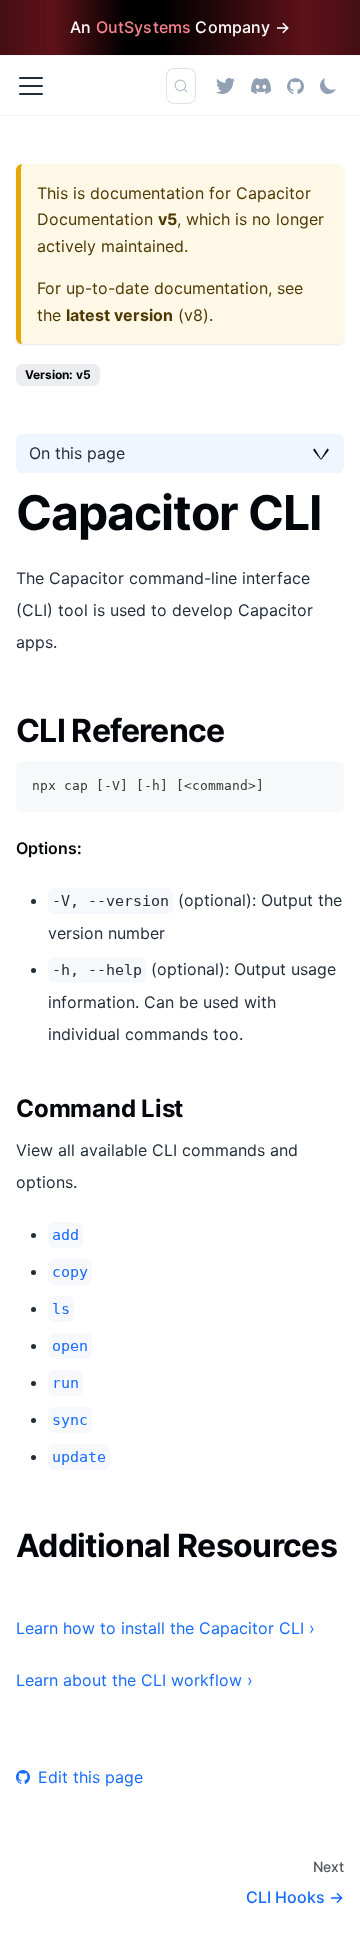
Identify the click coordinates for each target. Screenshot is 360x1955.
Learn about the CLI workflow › (134, 1680)
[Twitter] (225, 85)
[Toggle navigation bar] (31, 86)
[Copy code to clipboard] (319, 785)
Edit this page (90, 1777)
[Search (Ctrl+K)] (181, 86)
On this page (77, 453)
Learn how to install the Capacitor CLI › (165, 1628)
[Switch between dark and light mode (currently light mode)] (328, 86)
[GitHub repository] (295, 85)
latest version (119, 315)
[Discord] (261, 85)
